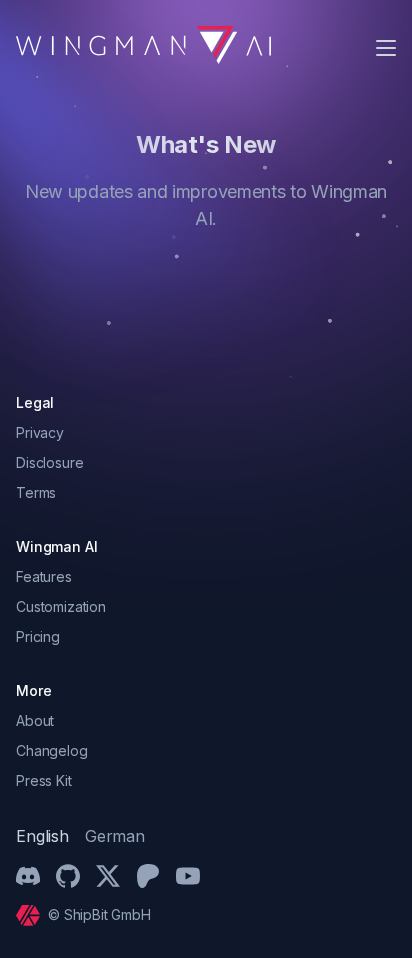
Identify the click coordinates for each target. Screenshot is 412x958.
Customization (61, 606)
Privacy (40, 432)
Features (44, 576)
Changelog (52, 750)
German (115, 836)
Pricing (38, 636)
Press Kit (44, 780)
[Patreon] (148, 876)
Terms (36, 492)
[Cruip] (32, 915)
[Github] (68, 876)
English (42, 836)
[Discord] (28, 876)
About (35, 720)
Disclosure (49, 462)
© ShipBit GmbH (99, 914)
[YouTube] (188, 876)
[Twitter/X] (108, 876)
